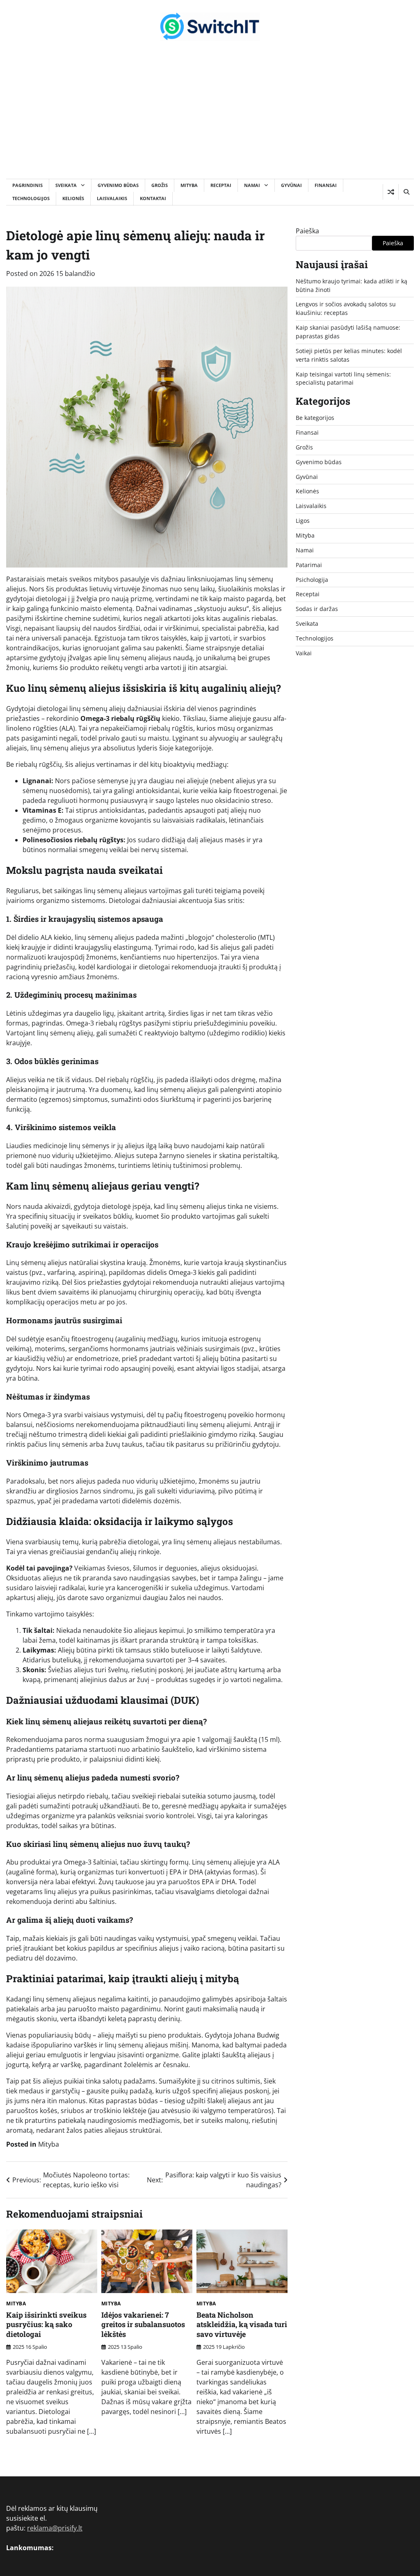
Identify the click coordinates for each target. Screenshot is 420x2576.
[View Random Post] (391, 192)
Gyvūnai (291, 185)
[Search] (406, 192)
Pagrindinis (27, 185)
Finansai (326, 185)
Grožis (160, 185)
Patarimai (309, 565)
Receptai (221, 185)
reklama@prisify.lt (55, 2528)
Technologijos (31, 198)
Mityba (189, 185)
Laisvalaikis (112, 198)
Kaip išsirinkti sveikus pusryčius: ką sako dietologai (46, 2324)
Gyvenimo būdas (118, 185)
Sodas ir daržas (317, 609)
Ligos (303, 521)
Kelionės (73, 198)
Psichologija (312, 580)
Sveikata (66, 185)
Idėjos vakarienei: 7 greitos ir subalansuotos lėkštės (143, 2324)
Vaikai (304, 653)
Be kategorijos (315, 418)
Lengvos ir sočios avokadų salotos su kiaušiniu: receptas (346, 308)
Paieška (307, 231)
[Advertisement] (210, 117)
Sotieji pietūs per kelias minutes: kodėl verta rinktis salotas (349, 355)
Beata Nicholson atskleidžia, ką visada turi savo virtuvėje (242, 2324)
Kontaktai (153, 198)
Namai (252, 185)
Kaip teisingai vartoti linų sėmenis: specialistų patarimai (343, 378)
